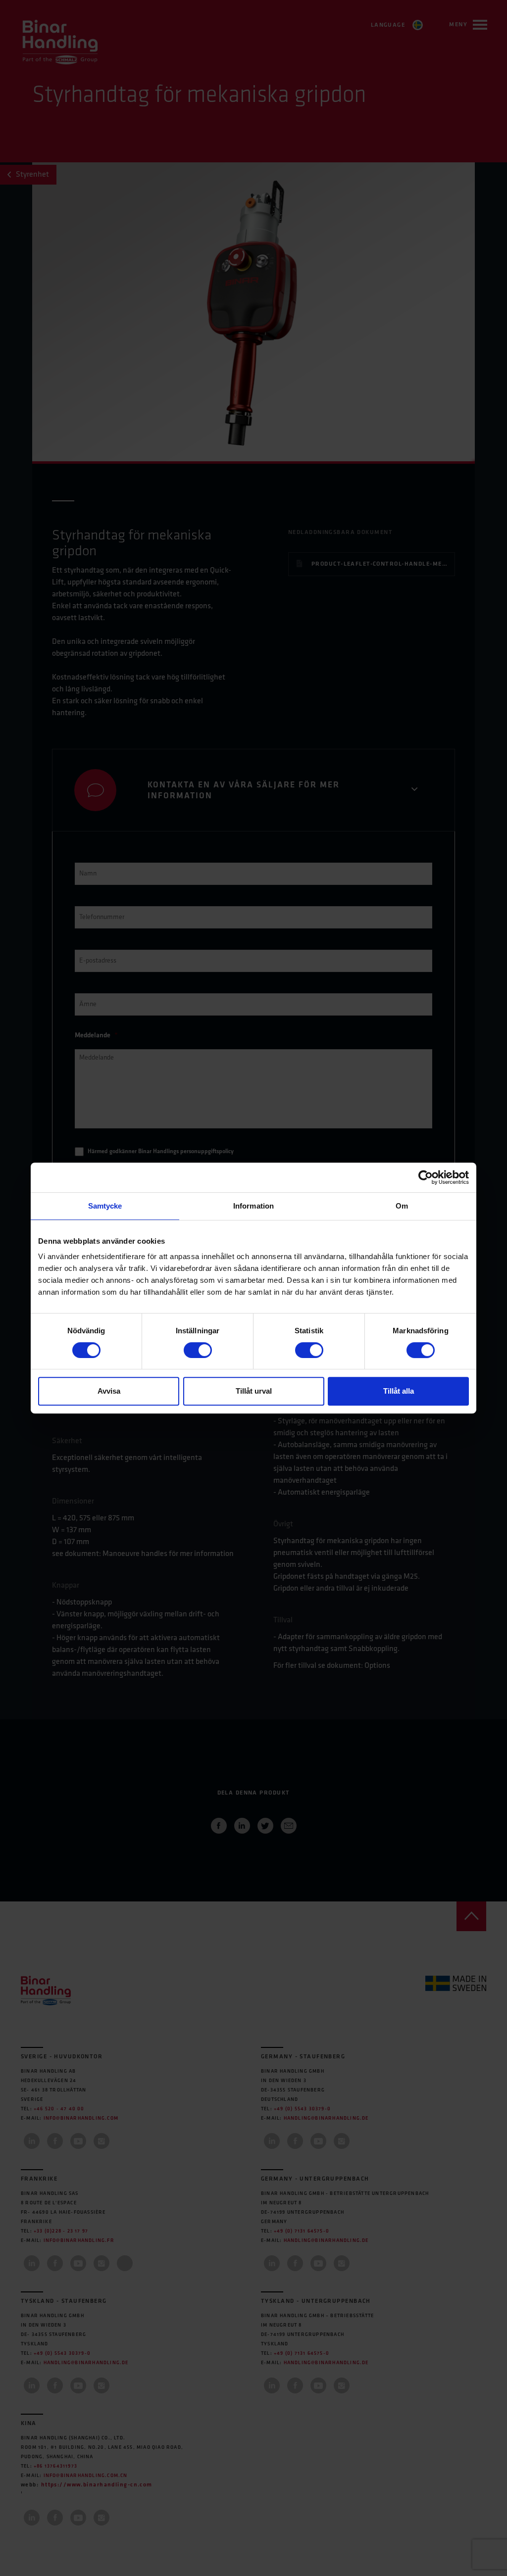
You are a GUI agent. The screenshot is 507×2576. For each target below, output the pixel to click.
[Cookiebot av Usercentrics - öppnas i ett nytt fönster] (426, 1177)
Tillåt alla (399, 1391)
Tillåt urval (254, 1391)
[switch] (198, 1350)
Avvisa (109, 1391)
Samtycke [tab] (105, 1206)
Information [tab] (253, 1206)
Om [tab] (402, 1206)
